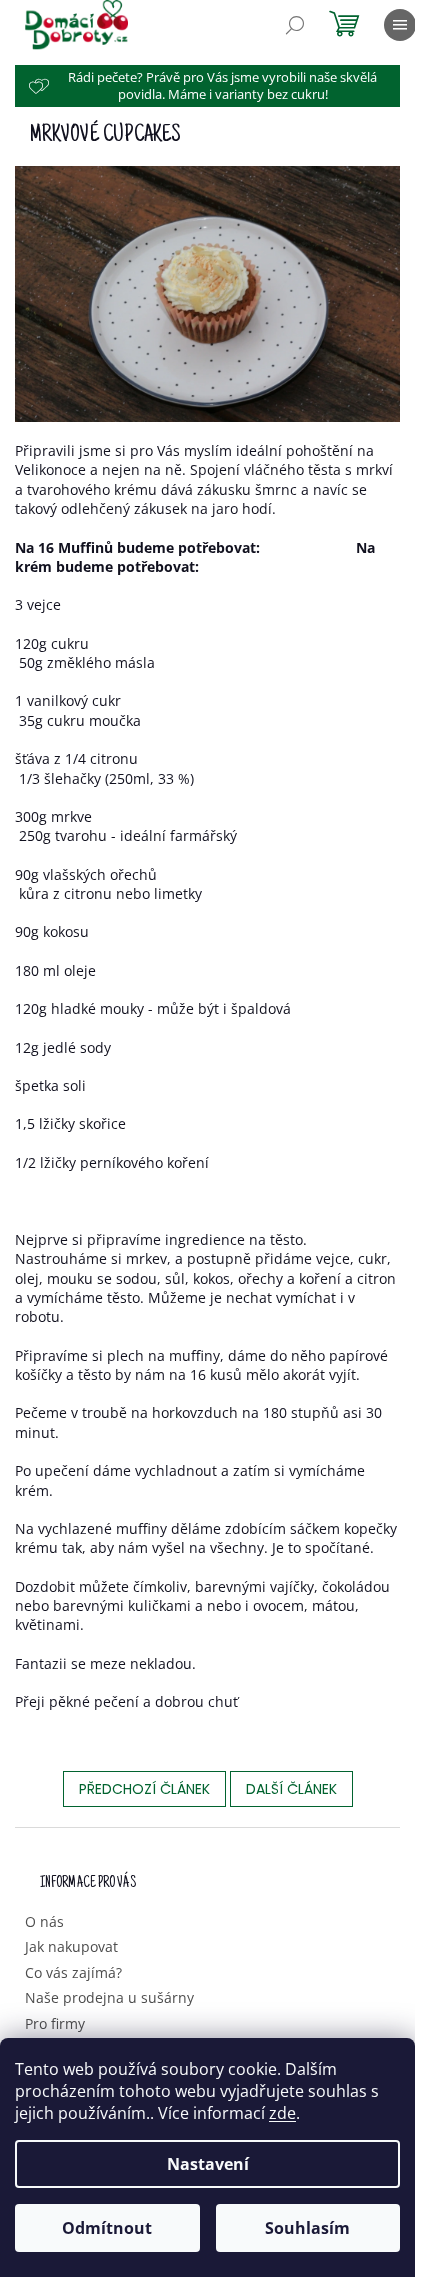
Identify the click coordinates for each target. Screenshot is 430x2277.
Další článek (291, 1789)
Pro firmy (55, 2023)
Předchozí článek (144, 1789)
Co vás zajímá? (73, 1972)
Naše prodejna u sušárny (109, 1997)
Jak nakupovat (71, 1946)
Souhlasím (307, 2228)
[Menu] (400, 25)
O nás (44, 1921)
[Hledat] (295, 25)
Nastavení (208, 2164)
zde (282, 2113)
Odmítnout (107, 2228)
